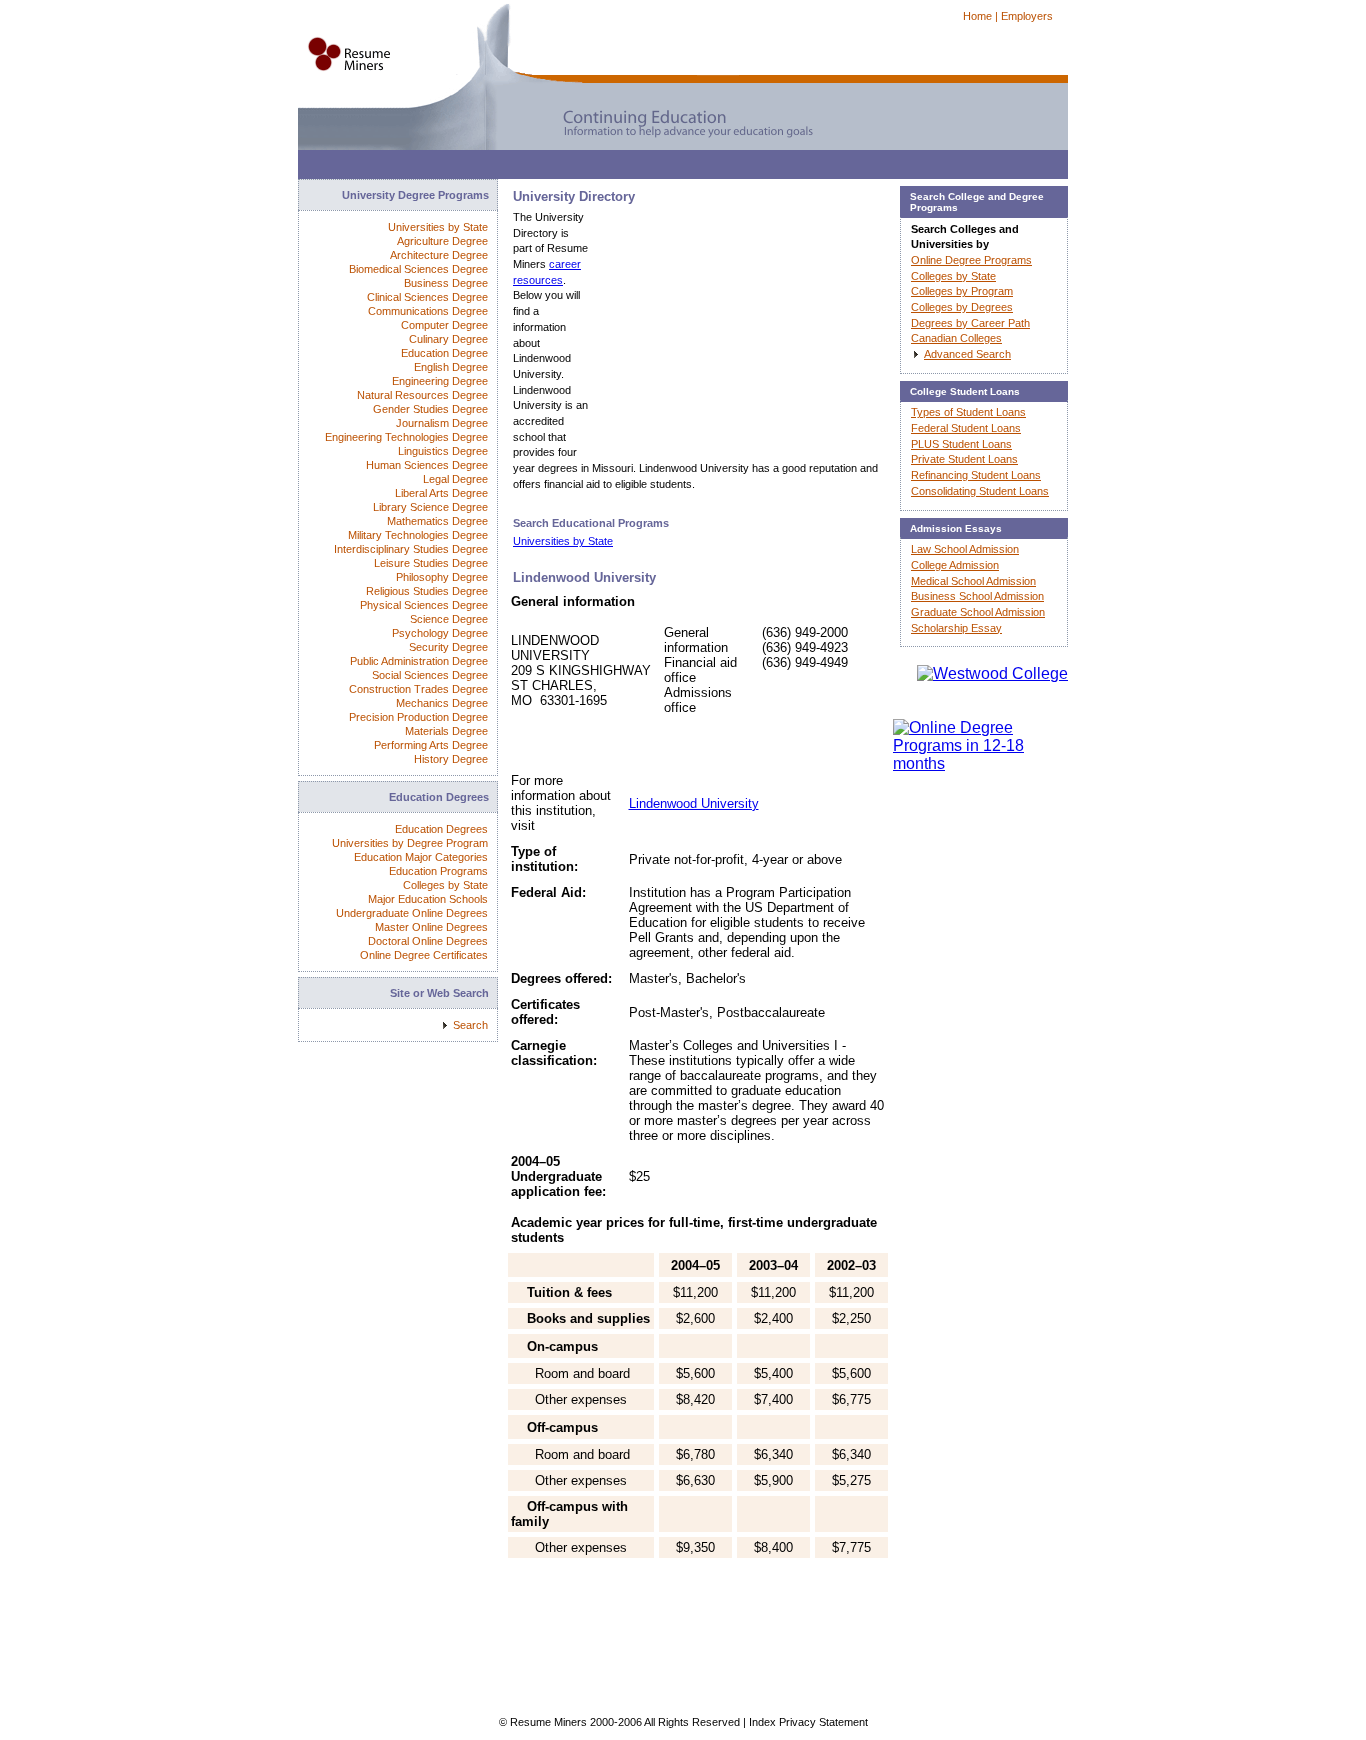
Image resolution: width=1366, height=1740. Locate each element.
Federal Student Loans (966, 428)
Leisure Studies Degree (431, 563)
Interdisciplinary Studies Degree (411, 549)
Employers (1027, 16)
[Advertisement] (662, 169)
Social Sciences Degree (430, 675)
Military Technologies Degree (418, 535)
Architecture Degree (439, 255)
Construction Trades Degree (418, 689)
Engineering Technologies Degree (406, 437)
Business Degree (446, 283)
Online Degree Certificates (424, 955)
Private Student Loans (964, 459)
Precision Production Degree (418, 717)
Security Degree (448, 647)
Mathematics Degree (437, 521)
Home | (980, 16)
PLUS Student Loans (961, 444)
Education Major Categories (421, 857)
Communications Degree (428, 311)
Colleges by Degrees (962, 307)
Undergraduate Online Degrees (412, 913)
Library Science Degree (430, 507)
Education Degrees (441, 829)
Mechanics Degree (442, 703)
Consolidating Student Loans (980, 491)
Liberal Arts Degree (441, 493)
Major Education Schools (428, 899)
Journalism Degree (442, 423)
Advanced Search (967, 354)
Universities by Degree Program (410, 843)
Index (762, 1722)
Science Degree (449, 619)
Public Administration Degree (419, 661)
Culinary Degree (448, 339)
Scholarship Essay (956, 628)
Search (470, 1025)
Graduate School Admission (978, 612)
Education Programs (438, 871)
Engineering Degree (440, 381)
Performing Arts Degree (431, 745)
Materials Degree (446, 731)
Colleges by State (445, 885)
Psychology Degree (440, 633)
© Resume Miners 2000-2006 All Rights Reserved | (624, 1722)
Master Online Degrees (431, 927)
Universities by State (563, 541)
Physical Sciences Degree (424, 605)
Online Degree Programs (971, 260)
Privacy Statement (823, 1722)
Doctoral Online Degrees (428, 941)
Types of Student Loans (968, 412)
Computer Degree (444, 325)
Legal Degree (455, 479)
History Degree (451, 759)
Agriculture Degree (442, 241)
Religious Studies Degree (427, 591)
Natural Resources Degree (422, 395)
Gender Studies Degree (430, 409)
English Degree (451, 367)
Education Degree (444, 353)
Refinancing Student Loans (976, 475)
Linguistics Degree (443, 451)
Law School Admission (965, 549)
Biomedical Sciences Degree (418, 269)
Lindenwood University (694, 803)
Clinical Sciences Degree (427, 297)
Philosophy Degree (442, 577)
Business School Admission (977, 596)
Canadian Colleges (956, 338)
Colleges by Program (962, 291)
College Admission (955, 565)
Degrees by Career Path (970, 323)
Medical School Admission (973, 581)
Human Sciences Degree (427, 465)
